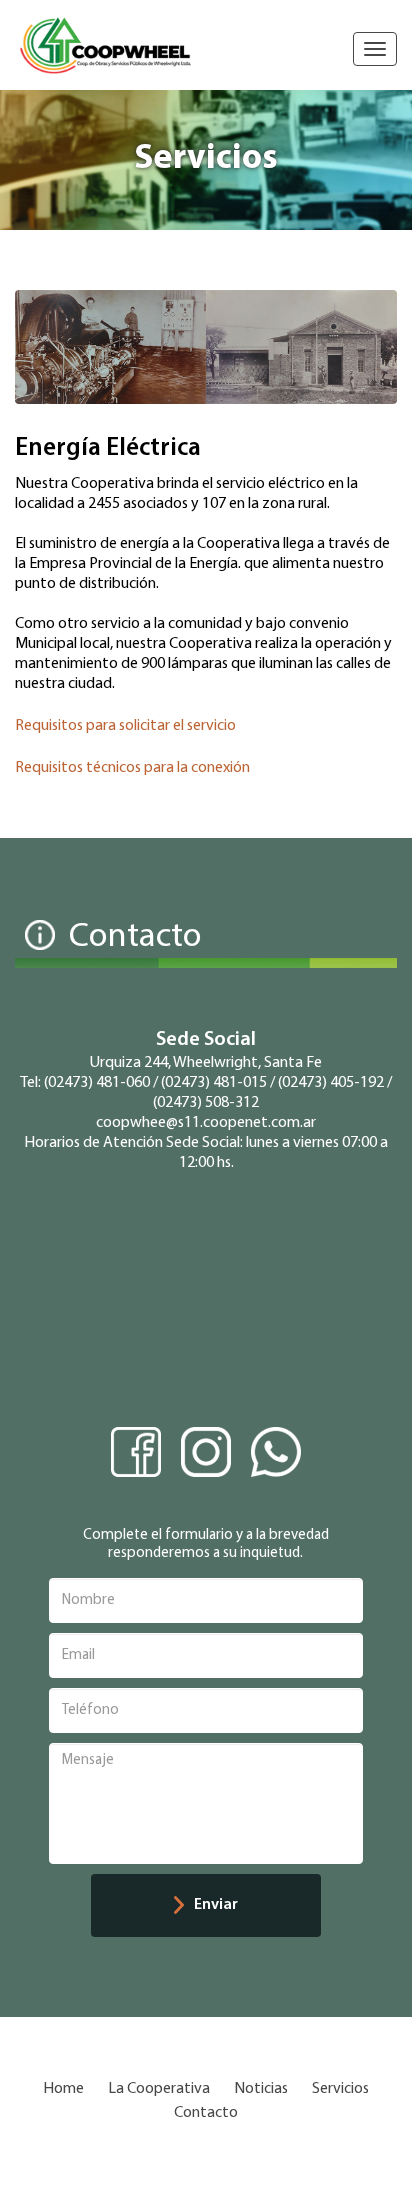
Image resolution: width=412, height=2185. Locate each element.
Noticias (261, 2089)
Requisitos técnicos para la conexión (132, 768)
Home (63, 2089)
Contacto (206, 2113)
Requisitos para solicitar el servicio (125, 726)
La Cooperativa (159, 2089)
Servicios (340, 2089)
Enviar (216, 1905)
